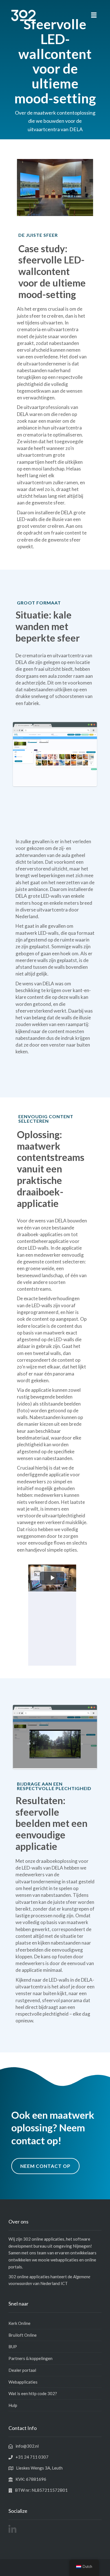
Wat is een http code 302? (33, 2393)
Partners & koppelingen (30, 2358)
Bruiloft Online (23, 2335)
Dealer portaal (22, 2370)
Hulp (13, 2405)
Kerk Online (19, 2323)
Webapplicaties (23, 2382)
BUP (13, 2347)
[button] (94, 15)
